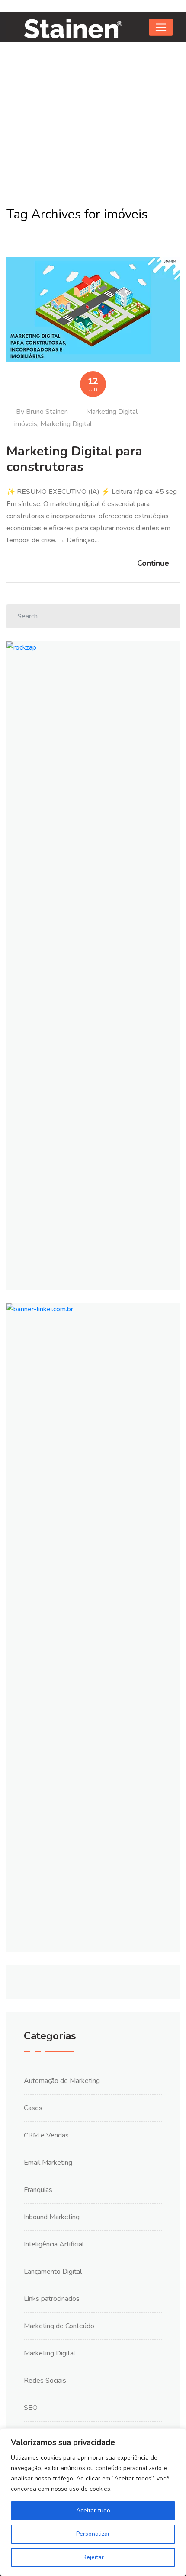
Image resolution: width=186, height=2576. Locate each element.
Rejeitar (93, 2557)
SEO (31, 2408)
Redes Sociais (45, 2381)
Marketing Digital (112, 412)
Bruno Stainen (47, 412)
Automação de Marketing (62, 2081)
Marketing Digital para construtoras (74, 459)
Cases (33, 2108)
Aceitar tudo (93, 2510)
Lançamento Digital (53, 2272)
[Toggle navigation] (161, 27)
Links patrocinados (52, 2299)
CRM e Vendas (46, 2135)
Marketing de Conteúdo (59, 2326)
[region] (93, 2502)
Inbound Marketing (52, 2217)
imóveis (26, 424)
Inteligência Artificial (54, 2244)
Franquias (38, 2190)
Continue (153, 563)
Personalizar (93, 2534)
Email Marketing (48, 2163)
